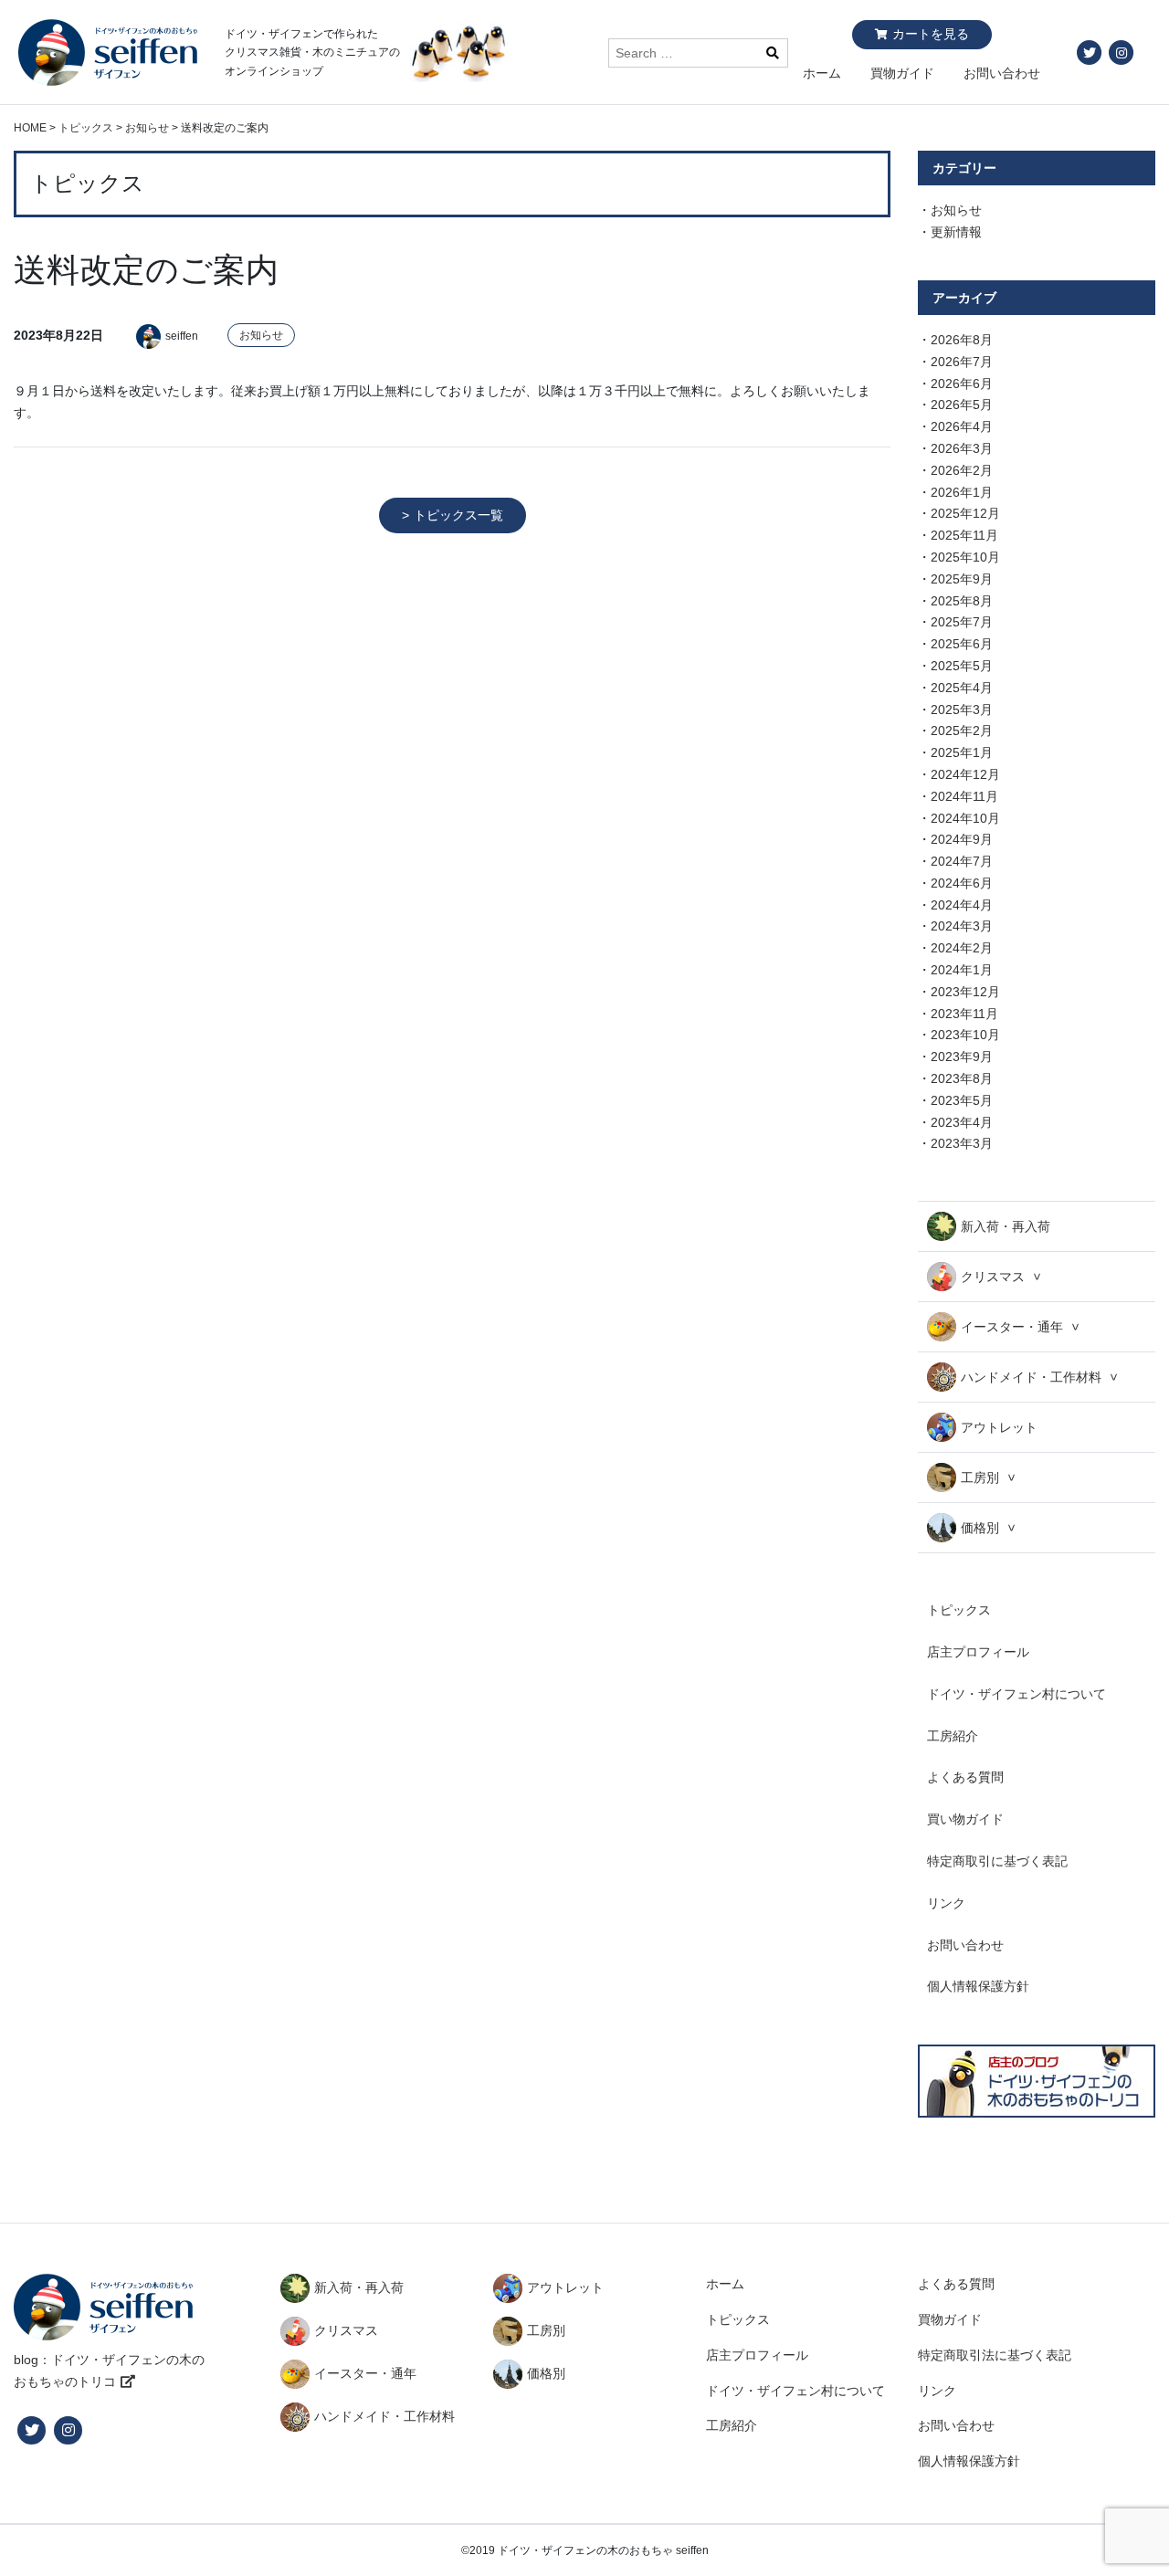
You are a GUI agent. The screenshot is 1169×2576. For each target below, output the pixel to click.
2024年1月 (962, 970)
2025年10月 (965, 557)
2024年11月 (964, 796)
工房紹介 (953, 1736)
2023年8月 (962, 1078)
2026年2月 (962, 470)
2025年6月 (962, 644)
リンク (946, 1903)
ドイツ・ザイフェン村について (1016, 1694)
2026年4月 (962, 426)
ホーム (822, 73)
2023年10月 (965, 1035)
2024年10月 (965, 818)
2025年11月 (964, 535)
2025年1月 (962, 752)
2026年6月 (962, 384)
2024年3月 (962, 926)
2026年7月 (962, 362)
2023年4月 (962, 1122)
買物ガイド (902, 73)
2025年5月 (962, 666)
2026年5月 (962, 405)
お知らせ (261, 335)
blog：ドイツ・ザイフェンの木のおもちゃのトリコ (109, 2371)
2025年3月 (962, 710)
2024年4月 (962, 905)
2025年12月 (965, 513)
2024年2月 (962, 948)
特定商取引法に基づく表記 (995, 2355)
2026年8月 (962, 340)
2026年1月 (962, 492)
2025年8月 (962, 601)
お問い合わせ (1002, 73)
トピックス (959, 1610)
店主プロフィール (978, 1652)
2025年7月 (962, 622)
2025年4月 (962, 688)
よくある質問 (965, 1777)
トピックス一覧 (458, 515)
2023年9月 (962, 1057)
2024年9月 (962, 839)
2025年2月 (962, 731)
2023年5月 (962, 1100)
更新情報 (956, 232)
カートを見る (931, 34)
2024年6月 (962, 883)
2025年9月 (962, 579)
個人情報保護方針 (978, 1986)
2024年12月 (965, 774)
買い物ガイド (965, 1819)
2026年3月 (962, 448)
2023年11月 (964, 1014)
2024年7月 (962, 861)
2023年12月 (965, 992)
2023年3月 (962, 1143)
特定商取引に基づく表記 (997, 1861)
